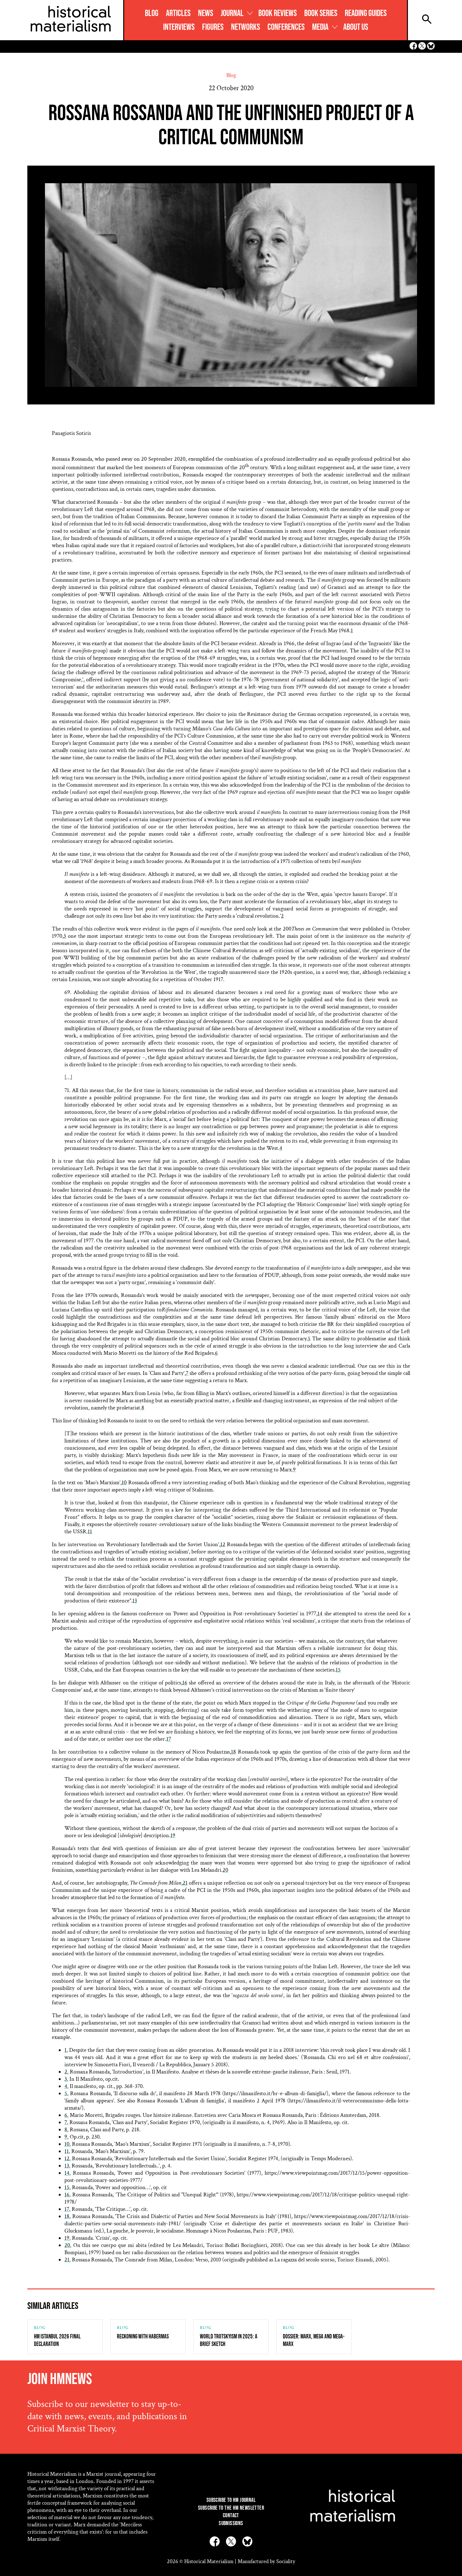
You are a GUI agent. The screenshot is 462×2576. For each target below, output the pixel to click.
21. (68, 2260)
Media (320, 27)
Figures (213, 27)
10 (124, 1483)
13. (67, 2166)
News (206, 13)
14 (320, 1614)
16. (68, 2195)
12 (223, 1544)
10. (68, 2144)
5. (66, 2093)
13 (135, 1601)
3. (66, 2079)
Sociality (286, 2561)
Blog (152, 13)
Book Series (321, 13)
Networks (245, 27)
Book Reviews (278, 13)
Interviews (179, 27)
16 (185, 1683)
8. (66, 2130)
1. (66, 2050)
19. (68, 2238)
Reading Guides (366, 13)
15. (68, 2187)
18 (234, 1752)
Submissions (231, 2523)
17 (169, 1739)
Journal (232, 13)
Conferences (286, 27)
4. (66, 2086)
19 (173, 1835)
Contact (231, 2516)
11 (90, 1532)
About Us (356, 27)
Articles (178, 13)
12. (68, 2159)
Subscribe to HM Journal (231, 2500)
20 (225, 1870)
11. (67, 2151)
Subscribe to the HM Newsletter (231, 2508)
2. (66, 2072)
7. (66, 2122)
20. (68, 2245)
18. (68, 2216)
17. (67, 2209)
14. (68, 2173)
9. (66, 2137)
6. (66, 2115)
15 (338, 1670)
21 (185, 1883)
